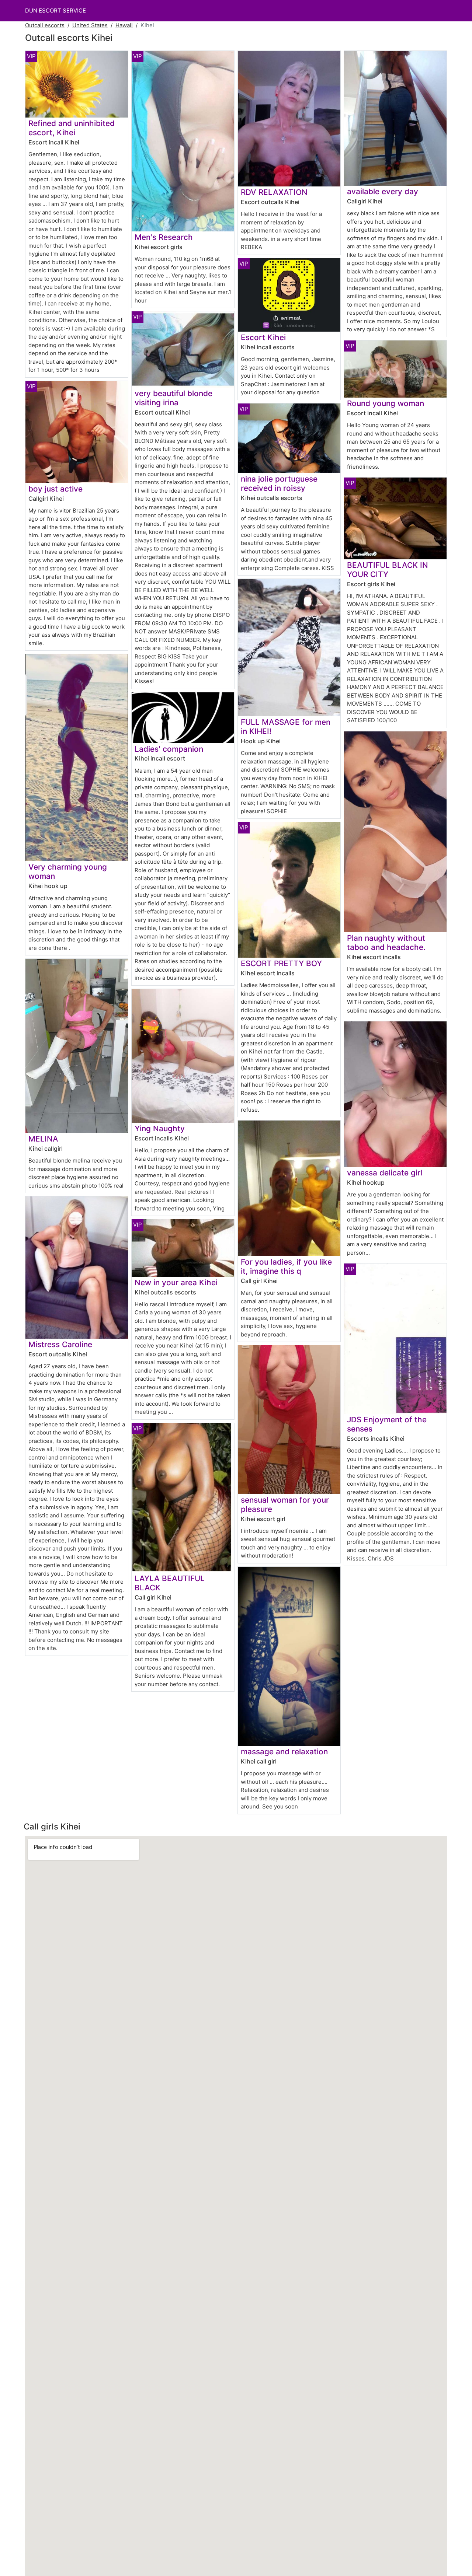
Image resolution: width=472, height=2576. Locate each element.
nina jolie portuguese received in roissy (279, 483)
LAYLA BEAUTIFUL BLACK (170, 1583)
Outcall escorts (45, 25)
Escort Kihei (263, 337)
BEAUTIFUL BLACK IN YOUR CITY (388, 570)
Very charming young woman (68, 871)
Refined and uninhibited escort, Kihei (72, 128)
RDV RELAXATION (274, 192)
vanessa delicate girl (385, 1173)
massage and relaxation (284, 1752)
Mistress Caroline (60, 1344)
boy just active (55, 489)
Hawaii (124, 25)
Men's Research (164, 237)
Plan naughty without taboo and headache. (386, 943)
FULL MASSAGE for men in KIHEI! (286, 727)
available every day (383, 191)
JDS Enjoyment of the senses (387, 1424)
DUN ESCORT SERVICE (55, 11)
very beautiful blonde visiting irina (173, 398)
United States (90, 25)
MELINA (43, 1139)
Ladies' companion (169, 749)
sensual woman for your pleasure (285, 1504)
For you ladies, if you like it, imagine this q (286, 1266)
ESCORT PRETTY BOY (281, 963)
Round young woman (386, 403)
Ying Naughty (160, 1128)
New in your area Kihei (176, 1282)
